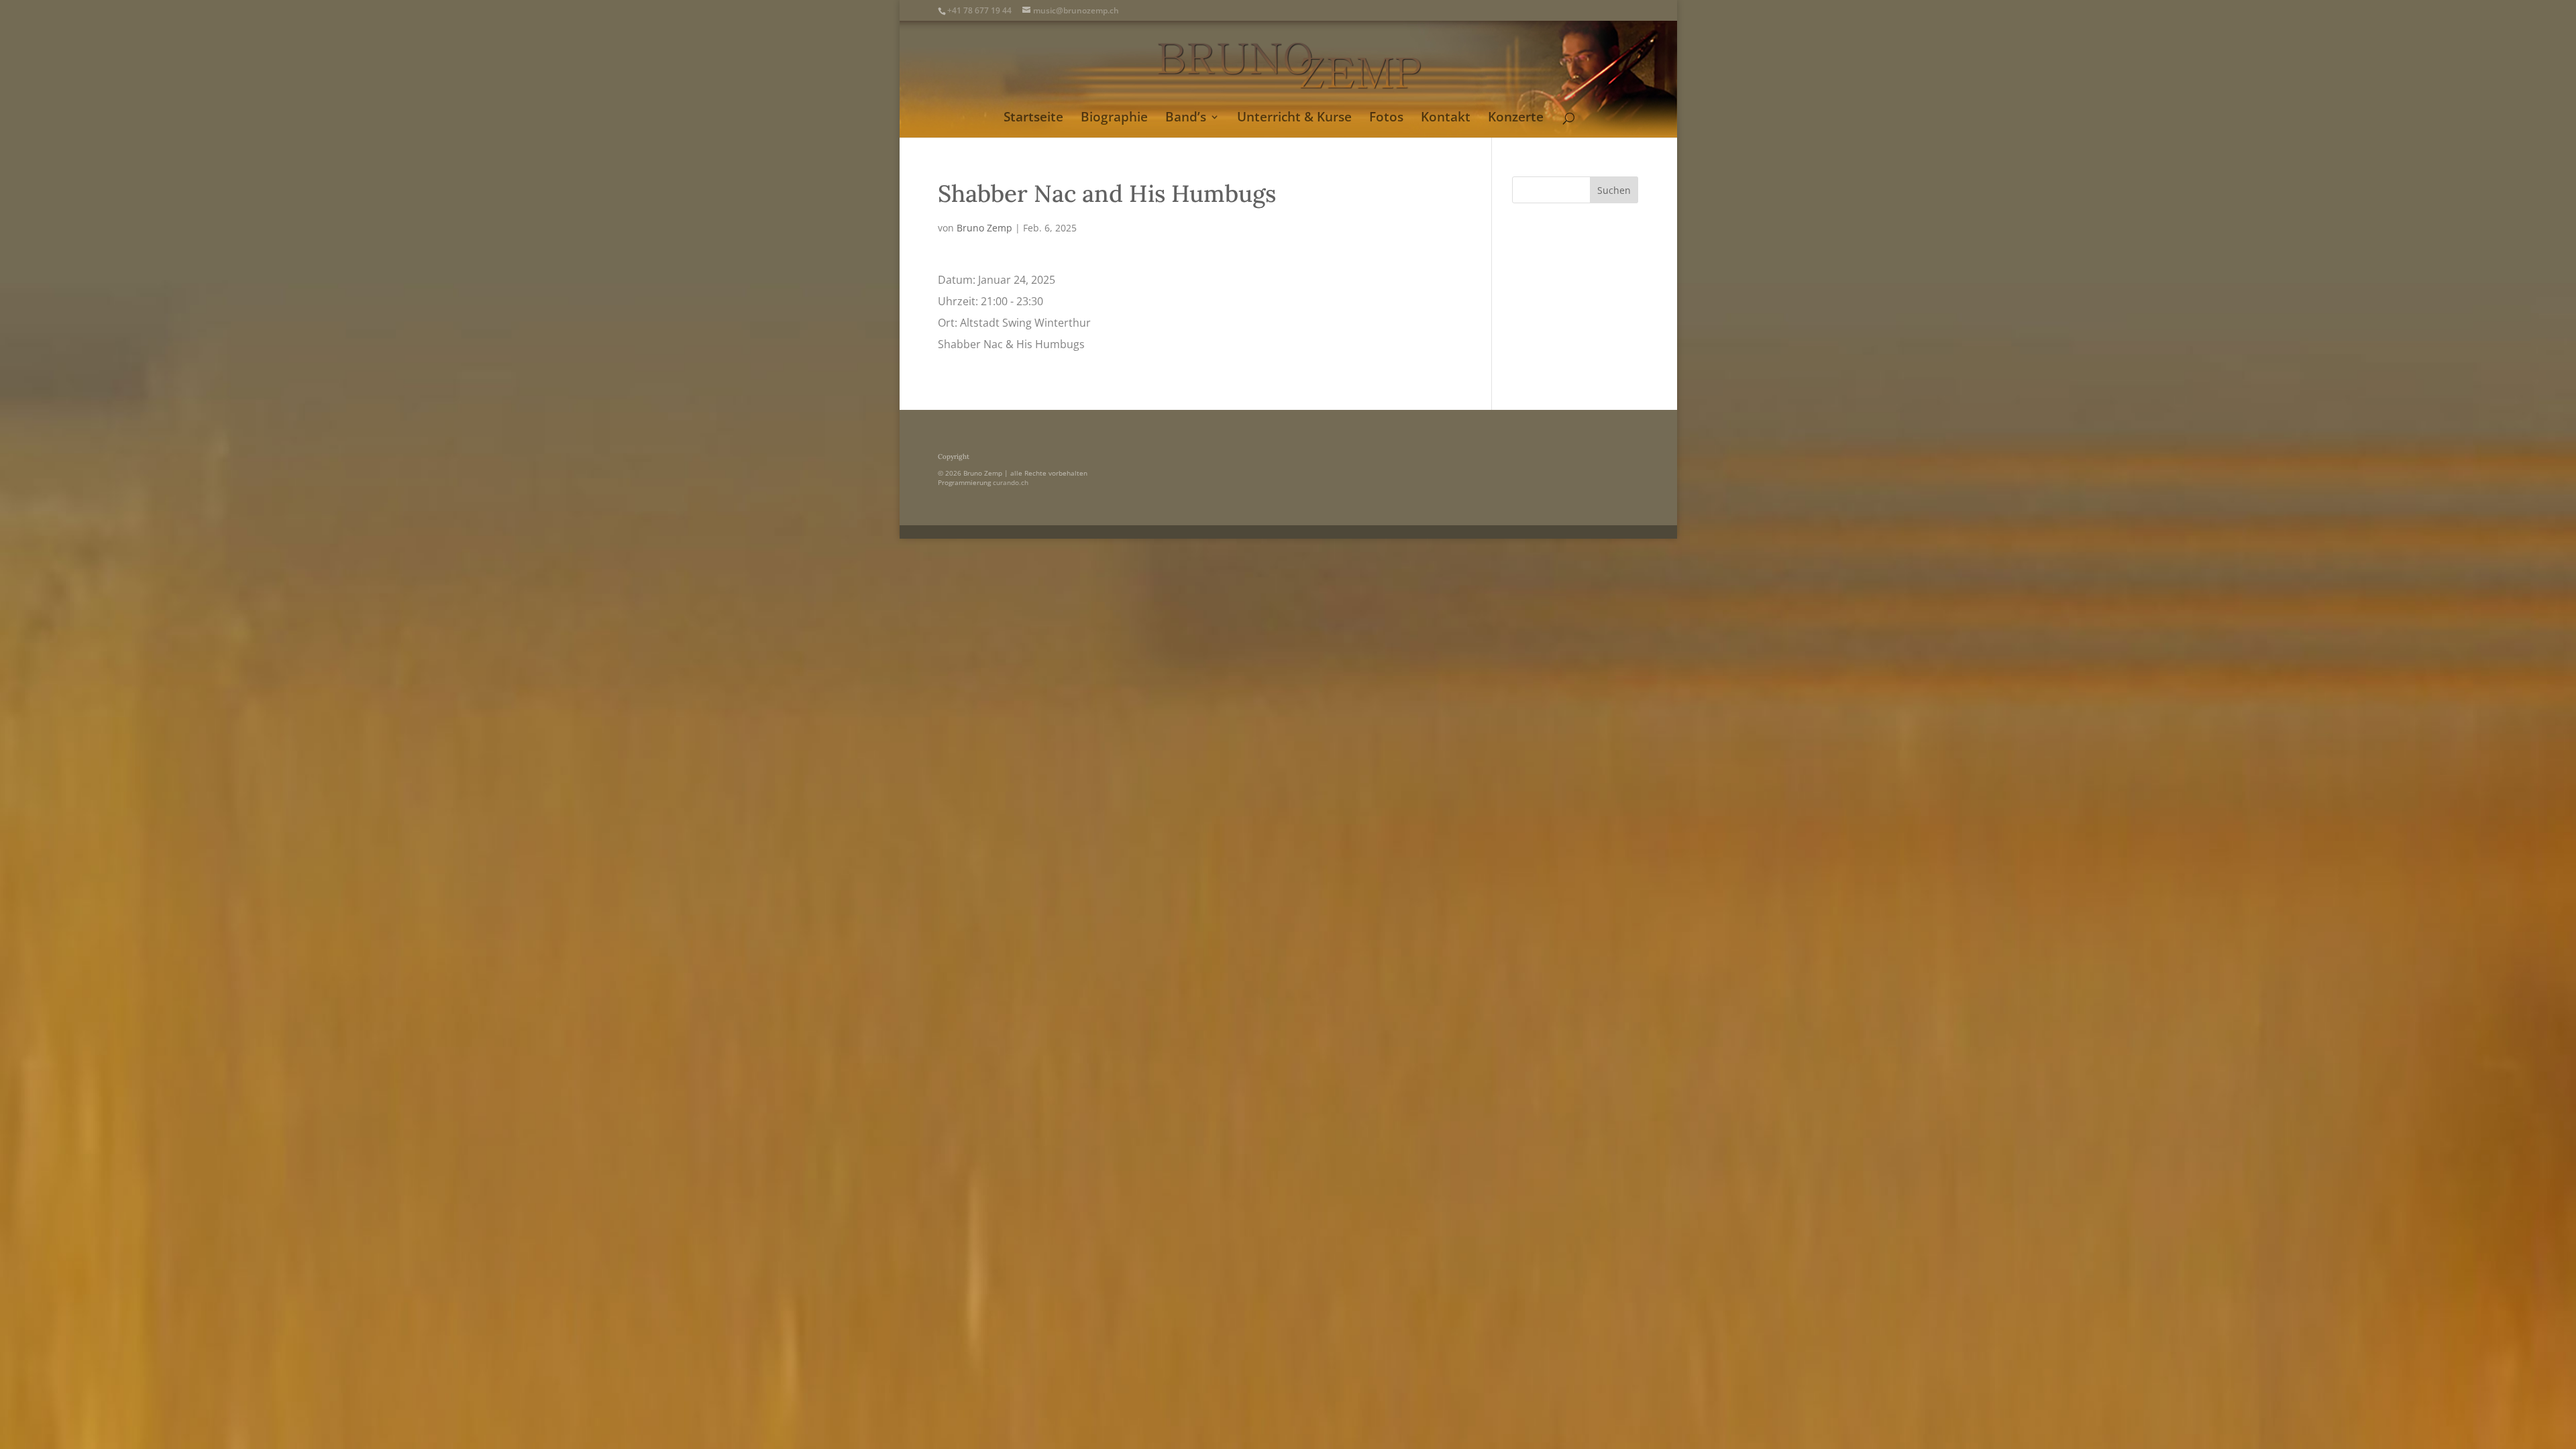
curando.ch (1011, 482)
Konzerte (1516, 119)
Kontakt (1446, 119)
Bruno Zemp (984, 228)
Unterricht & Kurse (1294, 119)
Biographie (1114, 119)
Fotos (1386, 119)
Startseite (1033, 119)
